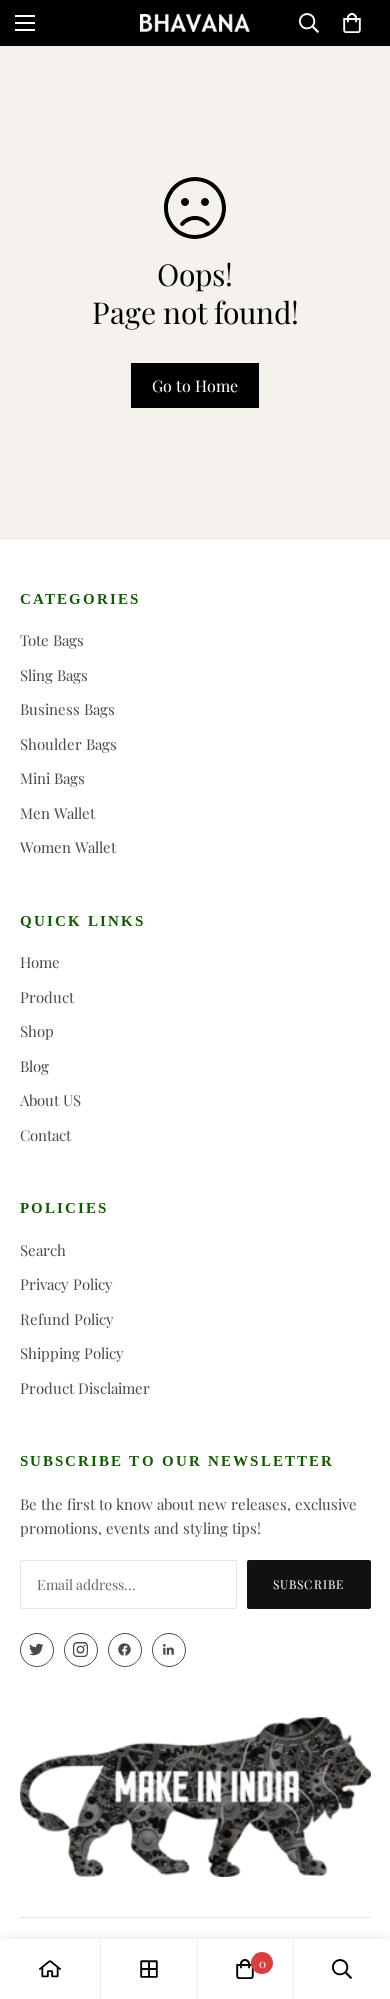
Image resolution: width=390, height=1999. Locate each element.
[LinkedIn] (169, 1650)
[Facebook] (125, 1650)
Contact (45, 1135)
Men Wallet (57, 813)
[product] (50, 1969)
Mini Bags (52, 778)
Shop (37, 1031)
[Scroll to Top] (354, 1893)
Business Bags (67, 709)
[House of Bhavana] (195, 23)
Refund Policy (67, 1319)
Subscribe (309, 1584)
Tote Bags (52, 640)
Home (40, 962)
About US (50, 1100)
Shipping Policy (72, 1353)
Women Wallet (68, 847)
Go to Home (195, 385)
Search (43, 1250)
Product (47, 997)
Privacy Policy (66, 1284)
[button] (352, 23)
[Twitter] (37, 1650)
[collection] (149, 1969)
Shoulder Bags (68, 744)
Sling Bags (54, 675)
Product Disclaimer (85, 1388)
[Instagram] (81, 1650)
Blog (34, 1066)
